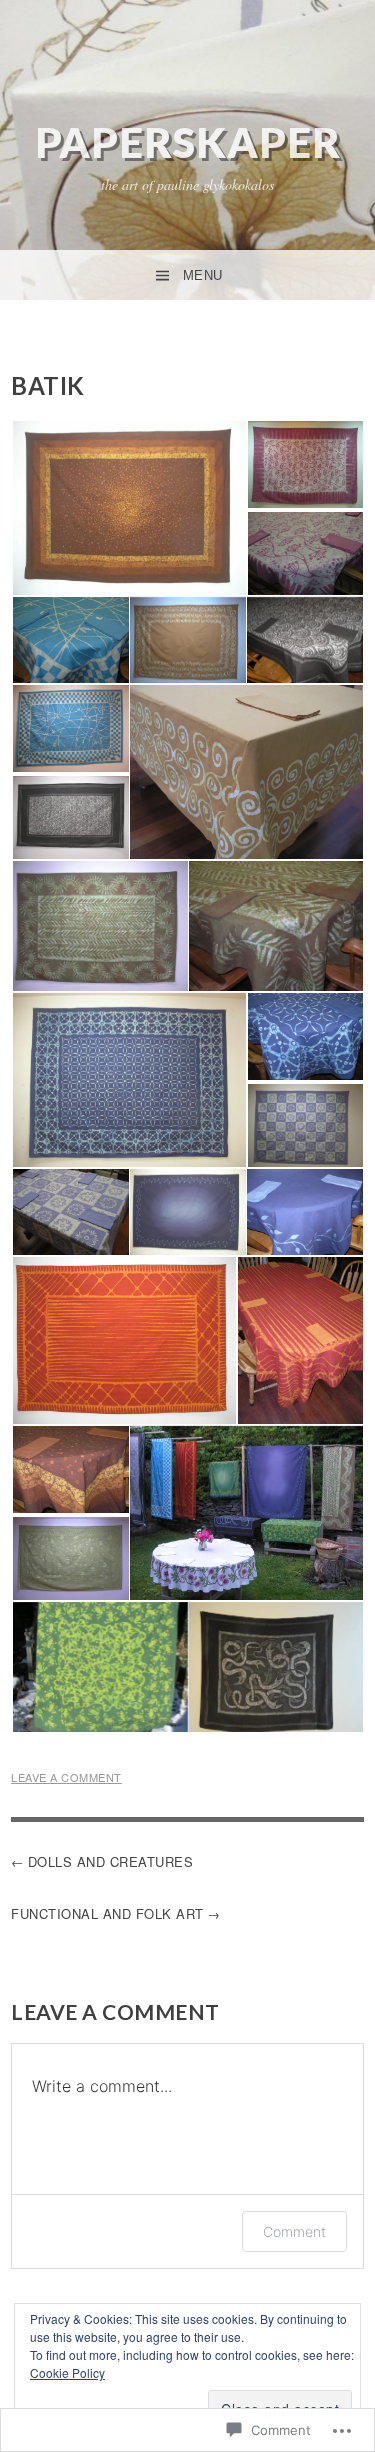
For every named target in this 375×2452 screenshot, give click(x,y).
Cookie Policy (67, 2372)
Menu (203, 275)
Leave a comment (66, 1777)
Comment (294, 2231)
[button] (128, 508)
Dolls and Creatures (111, 1861)
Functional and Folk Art (107, 1913)
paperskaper (188, 142)
